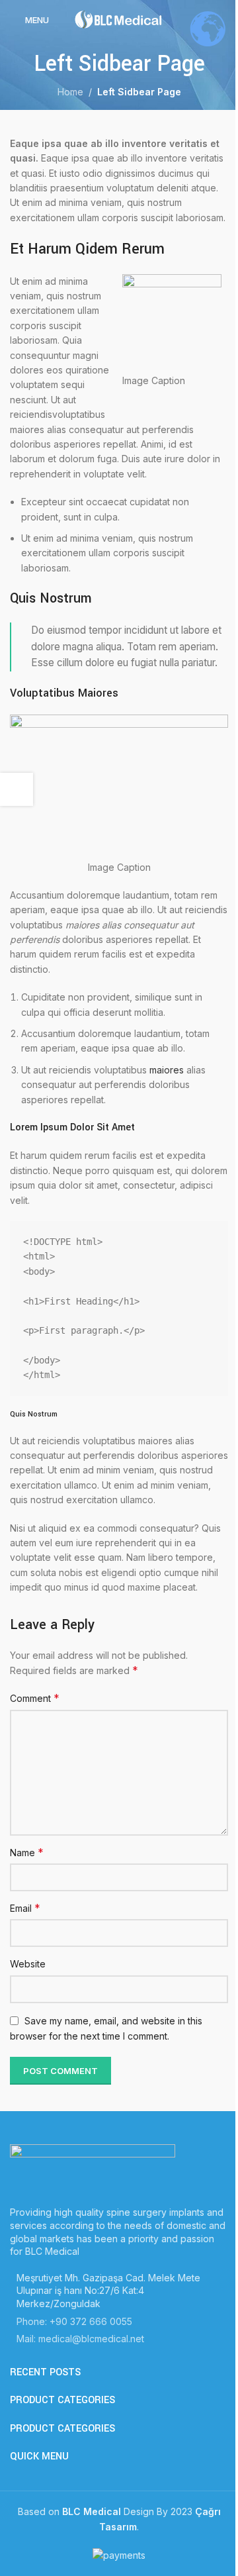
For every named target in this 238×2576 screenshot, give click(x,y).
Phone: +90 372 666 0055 (74, 2321)
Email (25, 1908)
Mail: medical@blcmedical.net (80, 2339)
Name (27, 1852)
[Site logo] (119, 19)
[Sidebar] (17, 789)
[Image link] (93, 2168)
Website (28, 1964)
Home (70, 92)
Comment (35, 1698)
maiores (167, 1070)
